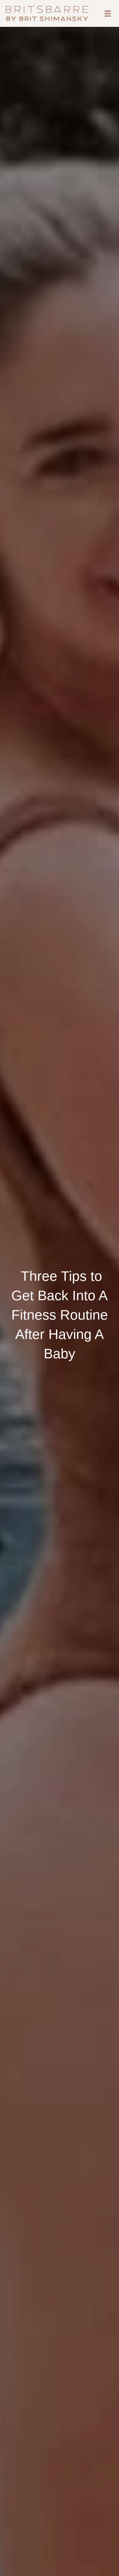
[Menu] (108, 14)
